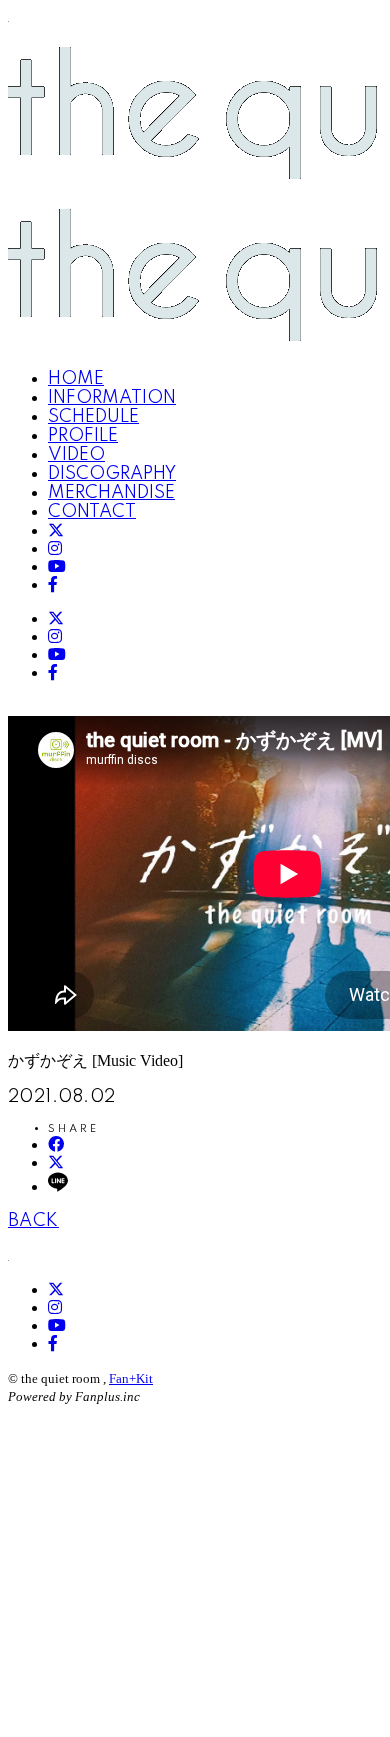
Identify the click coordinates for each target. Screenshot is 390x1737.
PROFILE (83, 436)
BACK (33, 1221)
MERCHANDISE (111, 493)
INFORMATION (112, 398)
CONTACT (92, 512)
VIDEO (76, 455)
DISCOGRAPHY (112, 474)
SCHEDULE (93, 417)
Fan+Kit (131, 1378)
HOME (76, 379)
